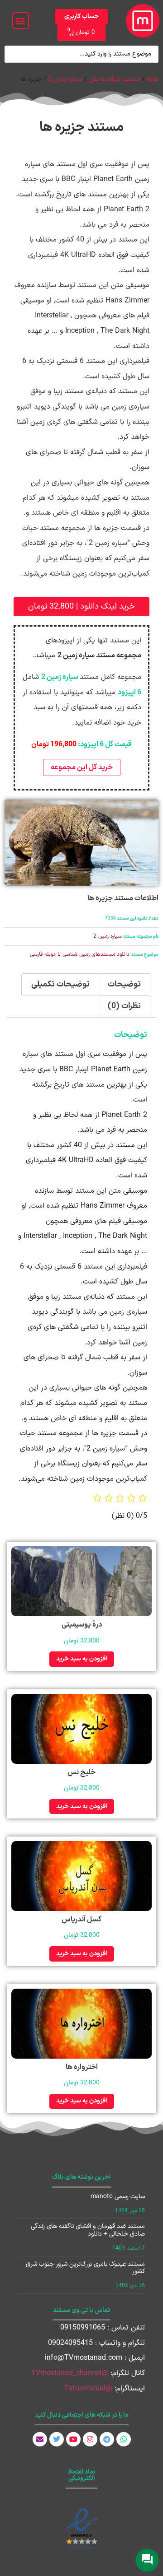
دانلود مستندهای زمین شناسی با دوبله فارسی (80, 954)
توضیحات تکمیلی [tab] (60, 984)
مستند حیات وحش (115, 79)
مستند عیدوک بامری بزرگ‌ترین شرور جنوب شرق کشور (85, 2268)
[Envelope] (40, 2439)
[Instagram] (90, 2439)
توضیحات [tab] (124, 984)
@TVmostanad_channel (70, 2373)
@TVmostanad (88, 2389)
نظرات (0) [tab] (124, 1006)
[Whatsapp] (124, 2439)
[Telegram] (107, 2439)
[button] (21, 21)
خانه (153, 79)
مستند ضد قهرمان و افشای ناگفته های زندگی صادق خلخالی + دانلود (88, 2230)
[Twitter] (57, 2439)
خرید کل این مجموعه (82, 767)
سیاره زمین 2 (65, 79)
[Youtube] (73, 2439)
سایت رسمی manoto (118, 2197)
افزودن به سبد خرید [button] (82, 1659)
